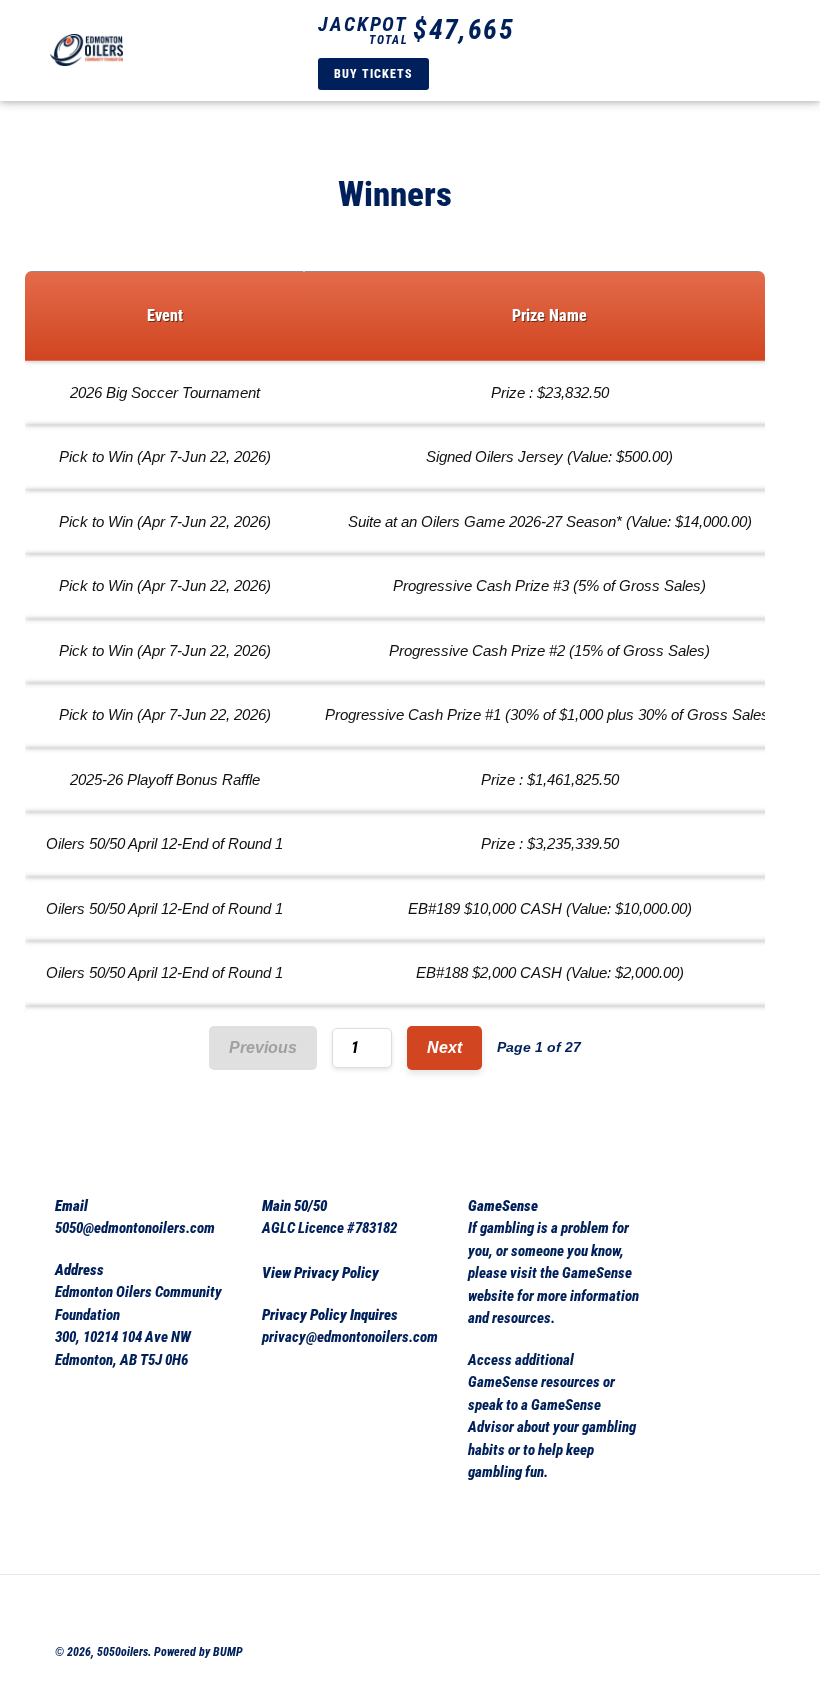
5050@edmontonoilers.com (135, 1228)
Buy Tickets (373, 74)
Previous (263, 1047)
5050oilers (122, 1652)
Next (444, 1047)
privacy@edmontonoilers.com (350, 1337)
